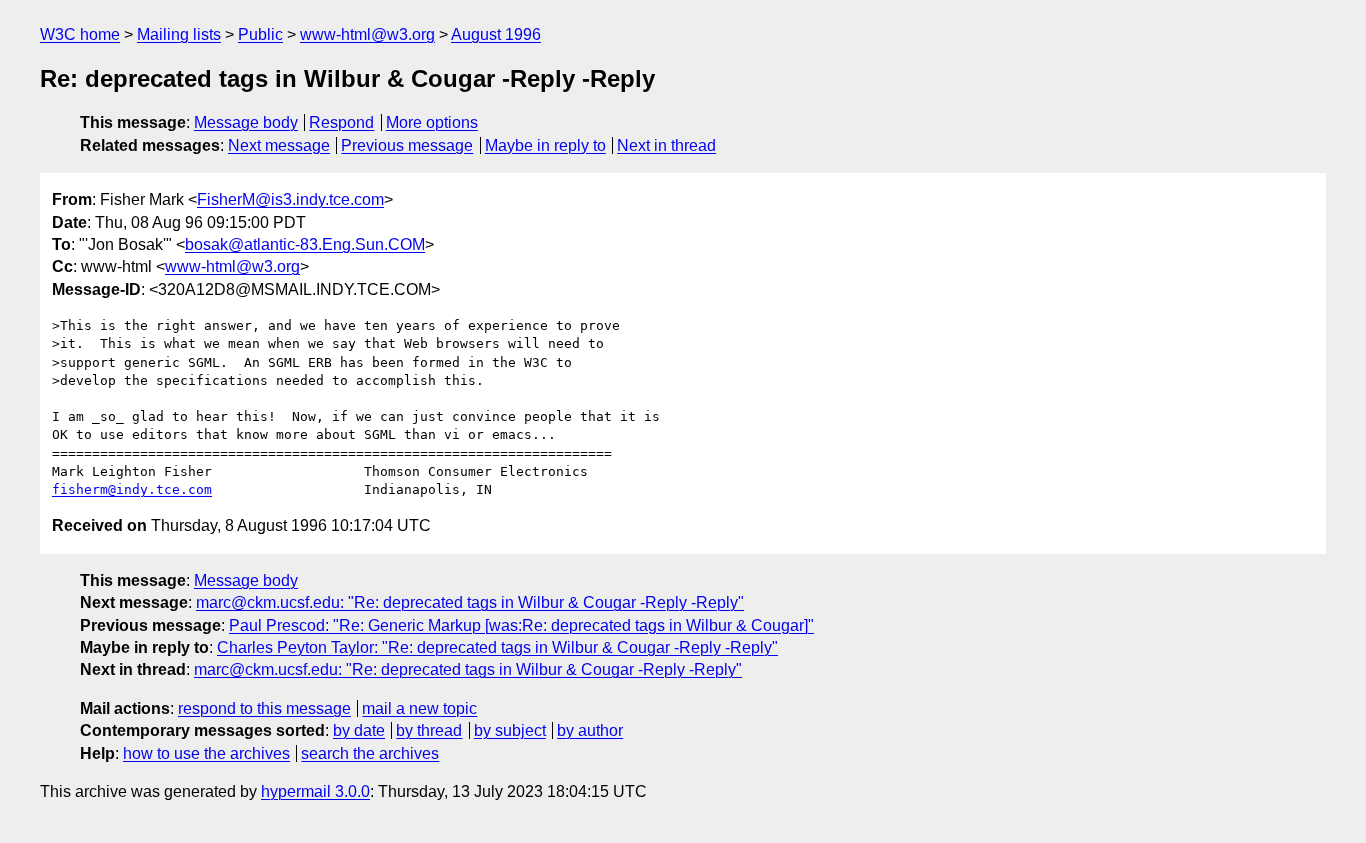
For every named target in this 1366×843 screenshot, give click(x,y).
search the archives (370, 753)
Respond (341, 122)
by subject (510, 730)
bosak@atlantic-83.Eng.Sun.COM (305, 244)
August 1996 (496, 34)
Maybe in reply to (545, 145)
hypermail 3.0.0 (315, 791)
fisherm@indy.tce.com (132, 489)
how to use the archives (206, 753)
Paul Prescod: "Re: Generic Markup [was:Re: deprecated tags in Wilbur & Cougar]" (521, 625)
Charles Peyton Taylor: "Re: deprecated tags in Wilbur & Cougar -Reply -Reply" (497, 647)
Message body (246, 122)
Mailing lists (179, 34)
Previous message (407, 145)
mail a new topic (419, 708)
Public (260, 34)
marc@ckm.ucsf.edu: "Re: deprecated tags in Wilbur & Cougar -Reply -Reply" (470, 602)
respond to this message (264, 708)
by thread (429, 730)
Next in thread (666, 145)
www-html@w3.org (367, 34)
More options (432, 122)
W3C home (80, 34)
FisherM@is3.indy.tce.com (290, 199)
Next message (279, 145)
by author (590, 730)
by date (359, 730)
